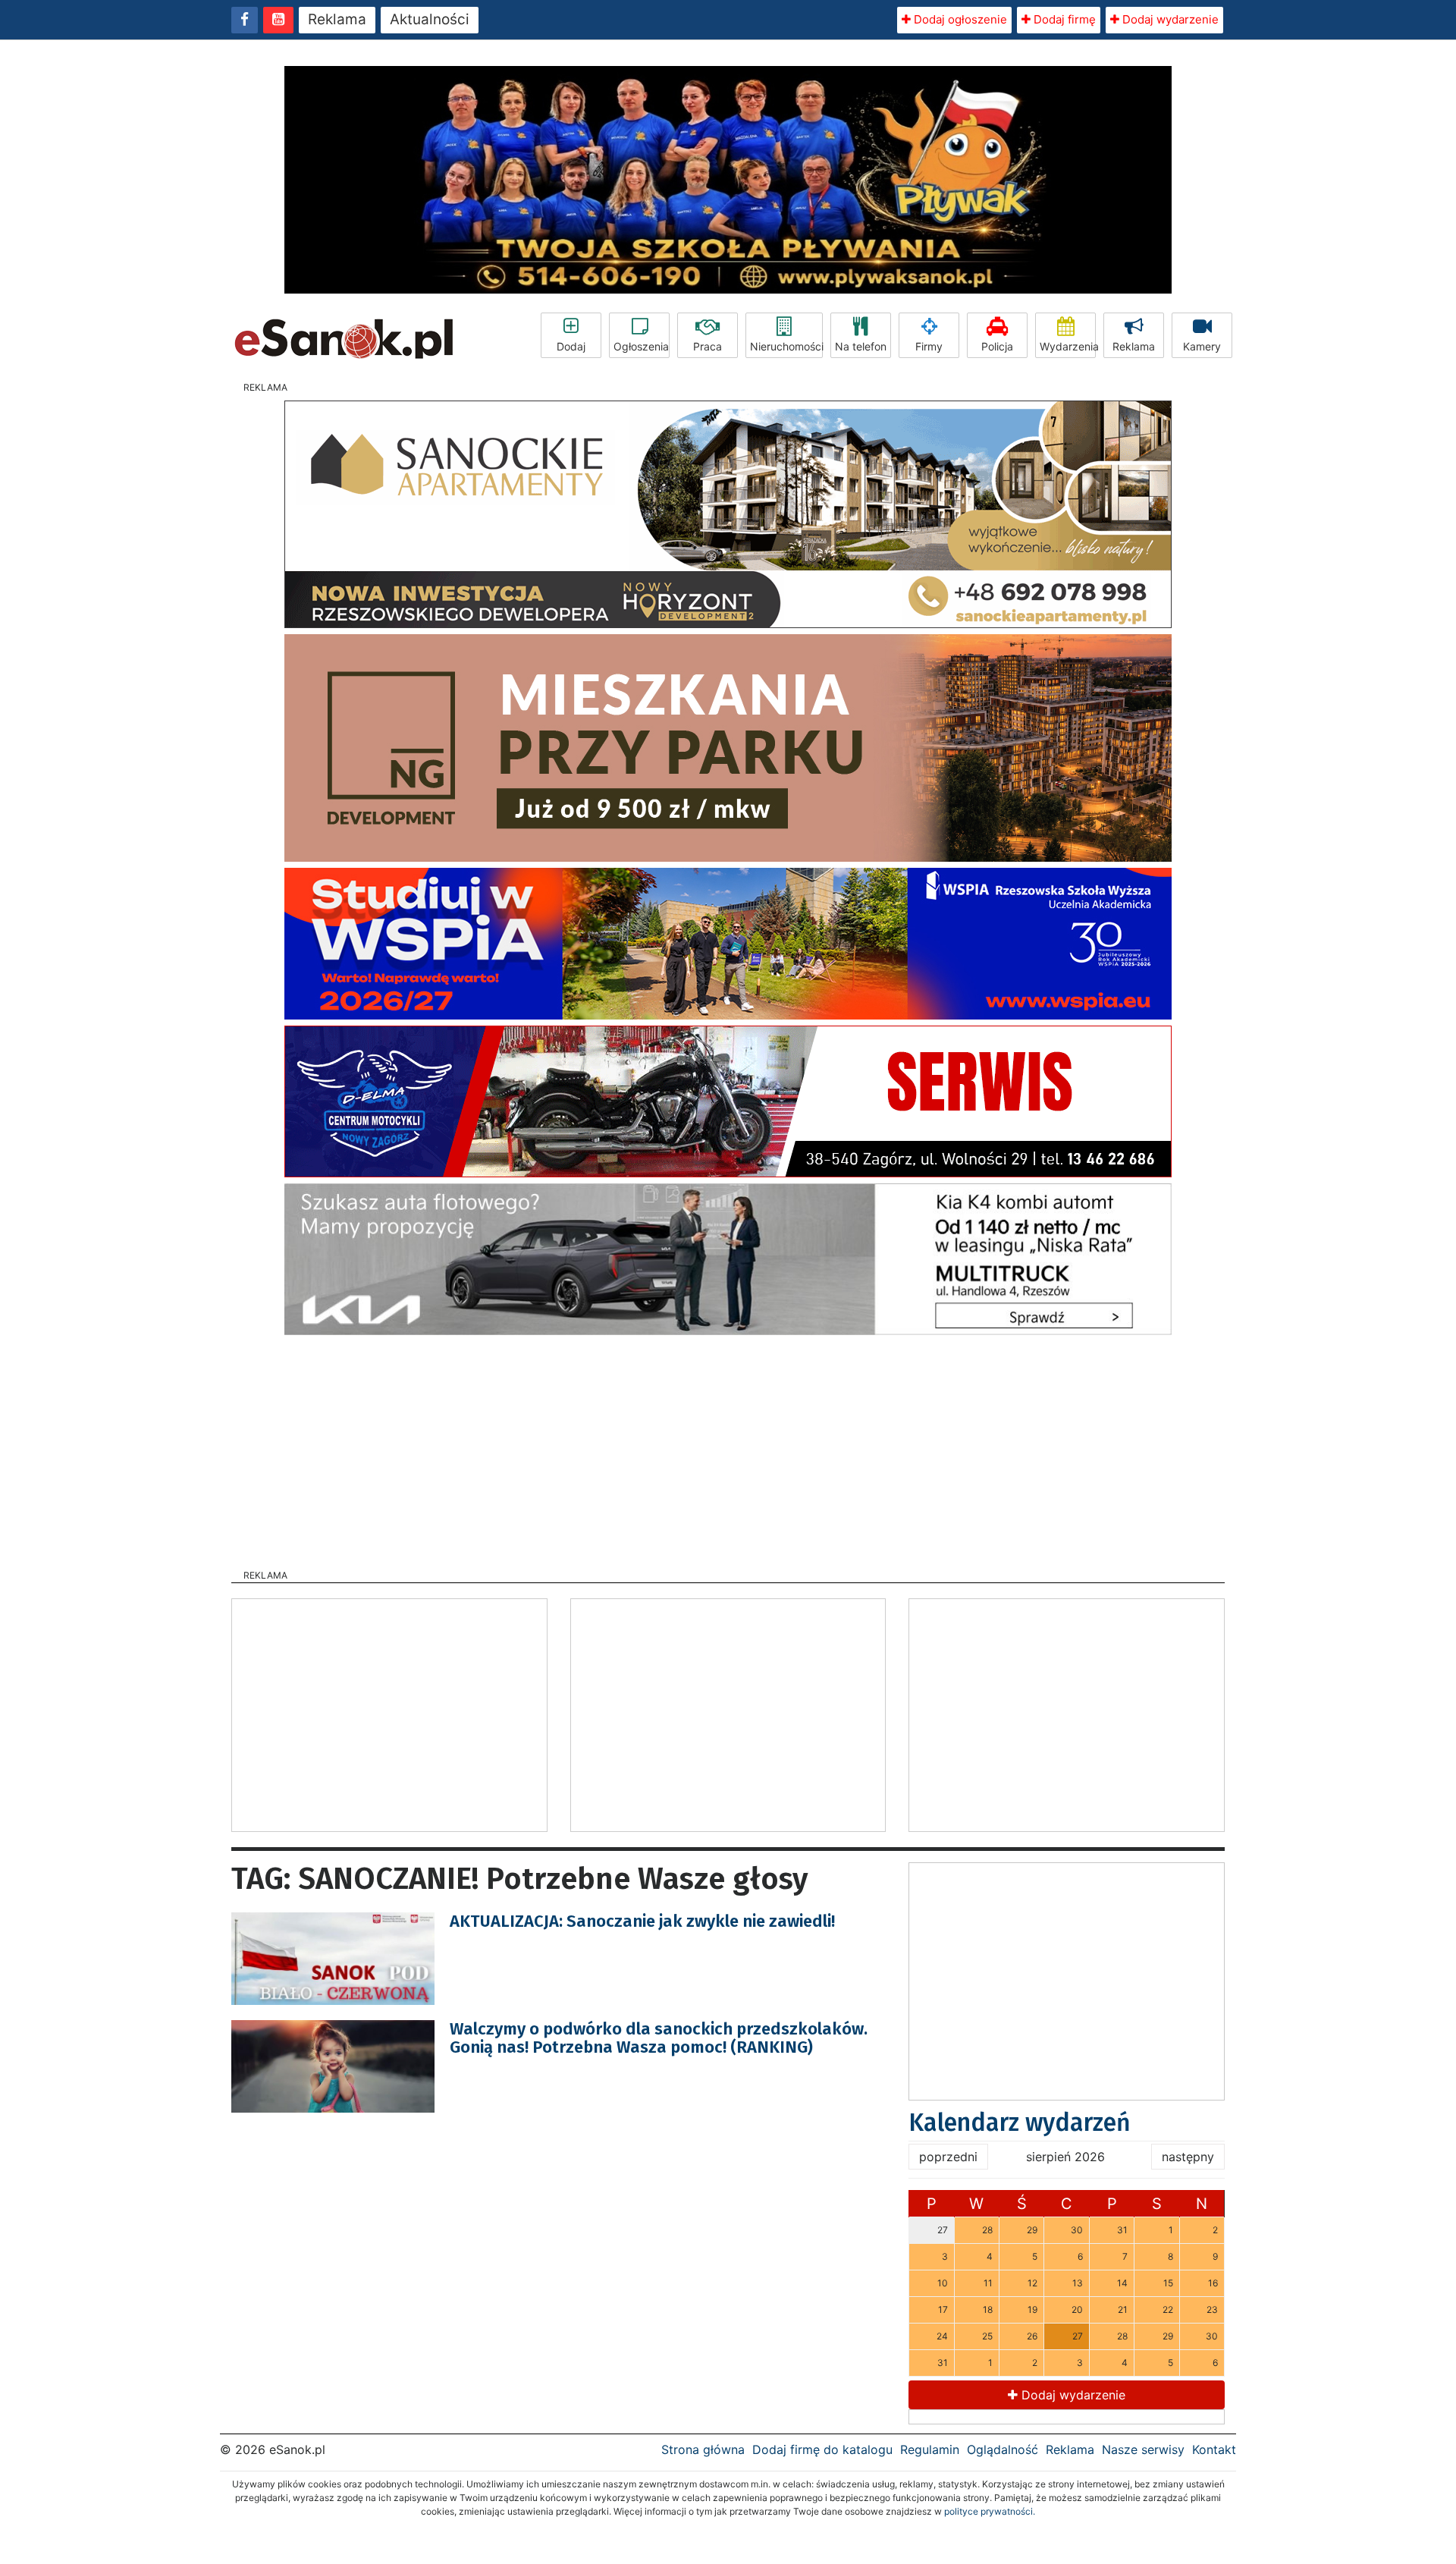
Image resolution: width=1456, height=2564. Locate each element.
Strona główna (703, 2449)
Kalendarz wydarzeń (1020, 2123)
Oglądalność (1003, 2449)
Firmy (929, 346)
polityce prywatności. (990, 2511)
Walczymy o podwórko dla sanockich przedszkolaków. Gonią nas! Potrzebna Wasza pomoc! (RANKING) (659, 2038)
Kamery (1202, 346)
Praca (708, 346)
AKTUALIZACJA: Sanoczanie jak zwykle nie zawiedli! (642, 1921)
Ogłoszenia (641, 346)
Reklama (337, 19)
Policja (997, 346)
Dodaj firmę (1063, 19)
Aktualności (430, 19)
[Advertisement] (728, 1447)
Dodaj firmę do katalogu (822, 2449)
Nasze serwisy (1143, 2449)
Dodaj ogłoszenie (959, 19)
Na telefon (861, 346)
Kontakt (1214, 2449)
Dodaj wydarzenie (1169, 19)
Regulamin (930, 2449)
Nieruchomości (786, 346)
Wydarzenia (1068, 346)
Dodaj (571, 346)
